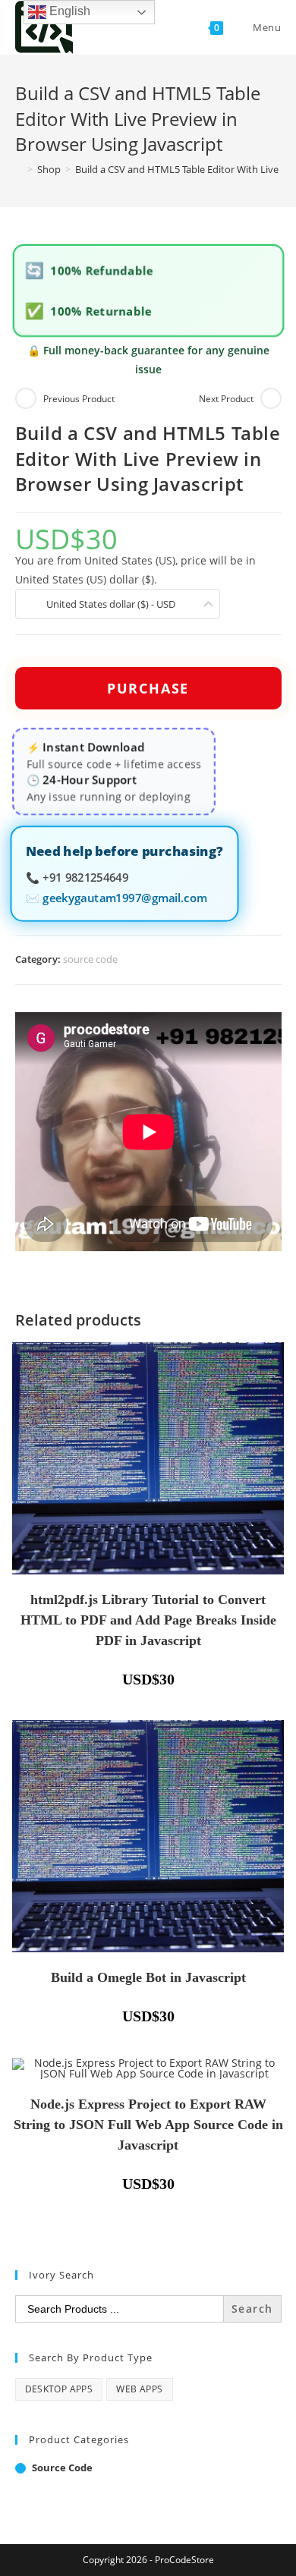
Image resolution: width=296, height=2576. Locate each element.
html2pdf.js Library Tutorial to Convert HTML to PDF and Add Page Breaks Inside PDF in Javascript (148, 1620)
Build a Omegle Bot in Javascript (148, 1977)
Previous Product (79, 399)
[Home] (19, 169)
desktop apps (59, 2389)
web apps (139, 2389)
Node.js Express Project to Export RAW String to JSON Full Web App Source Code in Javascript (148, 2125)
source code (90, 959)
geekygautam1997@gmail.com (124, 897)
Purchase (148, 688)
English (68, 11)
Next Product (226, 399)
